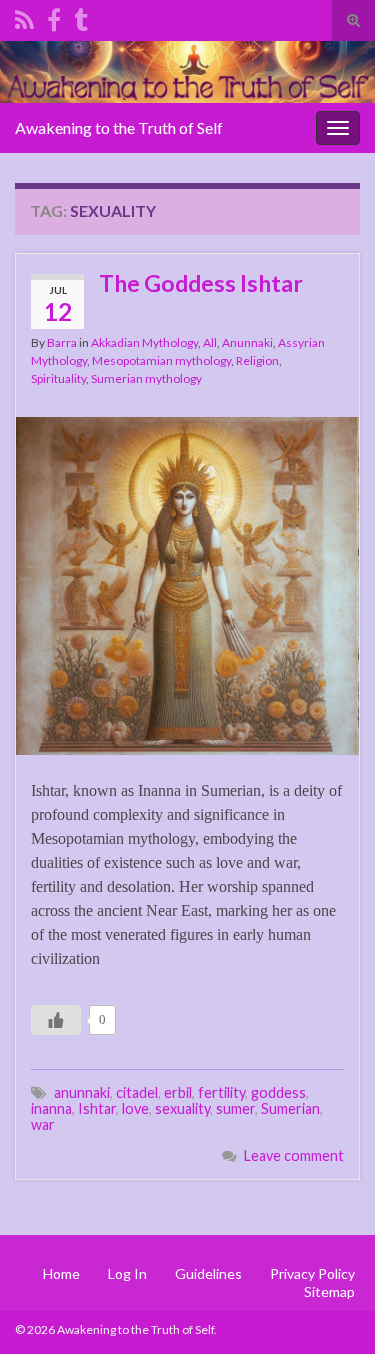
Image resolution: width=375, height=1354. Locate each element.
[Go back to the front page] (187, 72)
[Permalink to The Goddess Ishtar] (187, 583)
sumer (235, 1108)
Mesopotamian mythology (161, 360)
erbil (178, 1092)
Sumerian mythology (146, 378)
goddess (278, 1092)
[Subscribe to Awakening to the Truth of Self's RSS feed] (24, 16)
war (43, 1124)
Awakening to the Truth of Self (119, 127)
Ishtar (97, 1108)
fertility (221, 1092)
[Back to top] (330, 1309)
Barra (62, 342)
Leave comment (294, 1155)
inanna (51, 1108)
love (135, 1108)
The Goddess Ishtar (201, 283)
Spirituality (58, 378)
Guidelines (208, 1273)
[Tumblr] (81, 16)
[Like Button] (56, 1020)
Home (61, 1273)
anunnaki (82, 1092)
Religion (257, 360)
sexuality (182, 1108)
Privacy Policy (312, 1273)
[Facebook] (54, 16)
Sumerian (290, 1108)
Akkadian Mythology (144, 342)
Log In (127, 1273)
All (210, 342)
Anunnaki (247, 342)
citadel (137, 1092)
